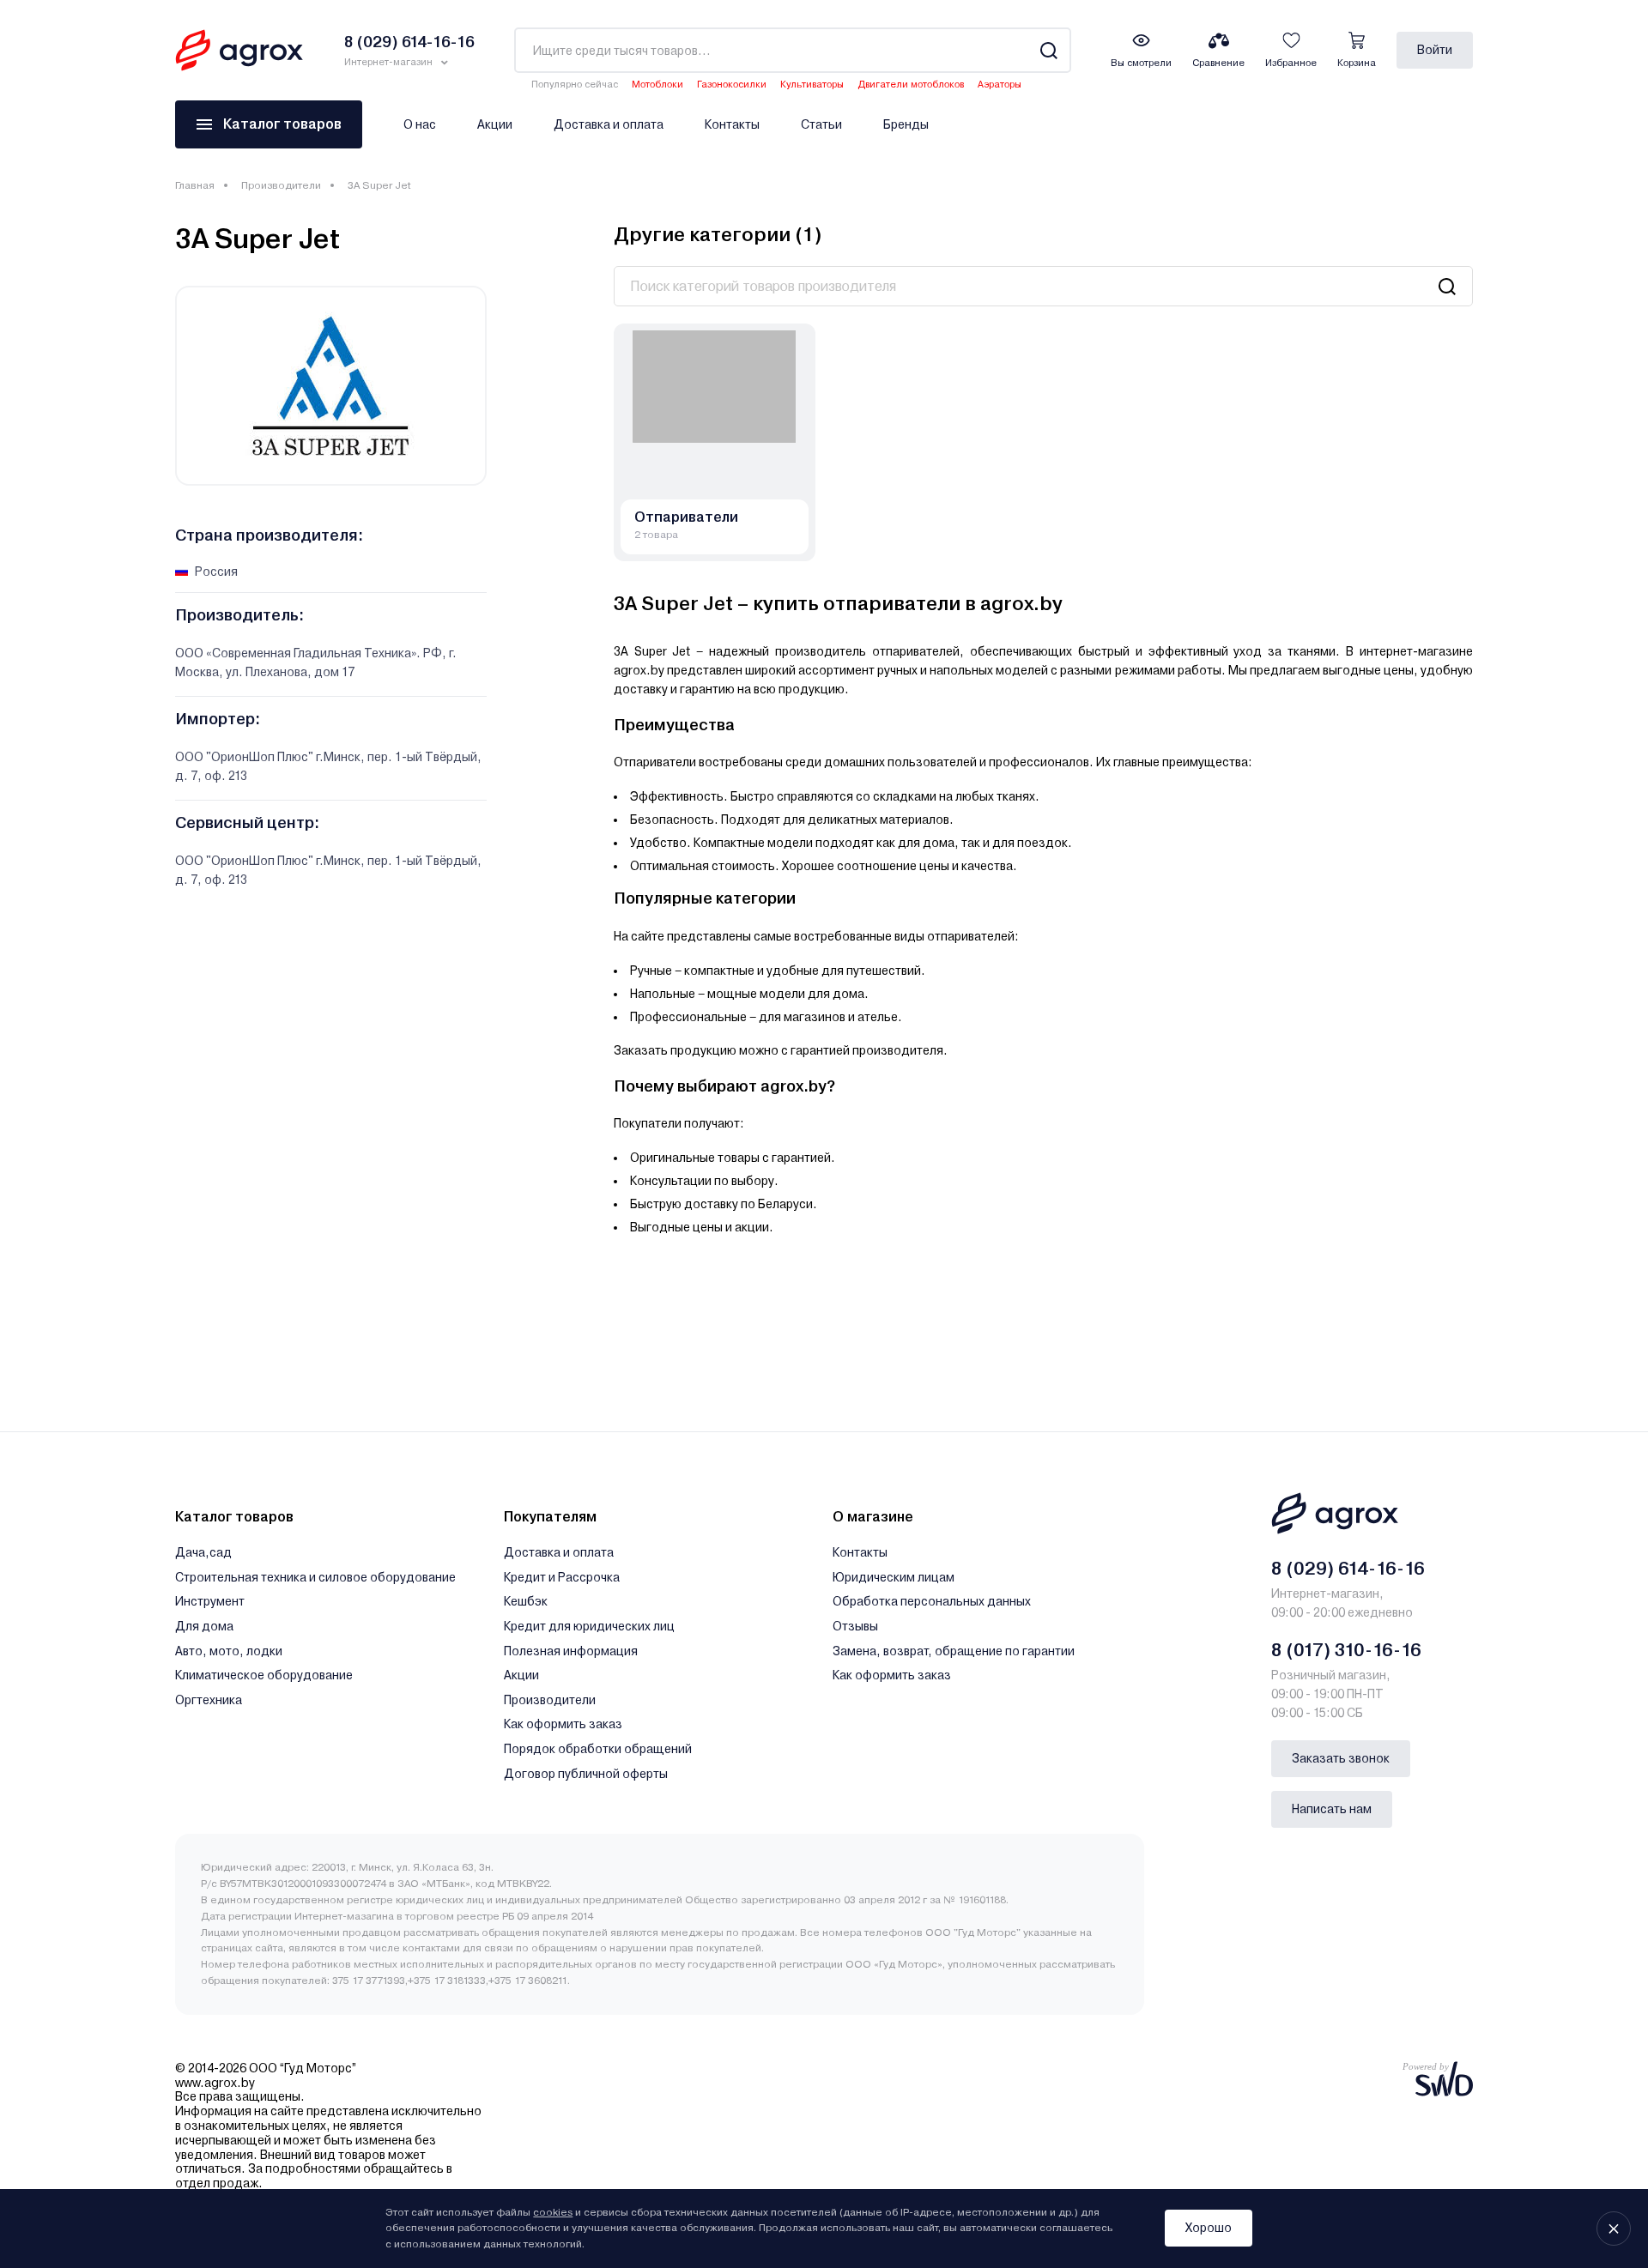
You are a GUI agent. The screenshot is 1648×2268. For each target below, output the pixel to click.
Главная (195, 185)
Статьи (821, 124)
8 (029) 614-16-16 (1348, 1569)
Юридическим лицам (894, 1577)
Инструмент (210, 1601)
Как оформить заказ (563, 1724)
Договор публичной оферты (586, 1774)
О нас (420, 124)
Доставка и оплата (609, 124)
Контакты (732, 124)
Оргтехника (209, 1700)
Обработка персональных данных (932, 1601)
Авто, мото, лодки (229, 1651)
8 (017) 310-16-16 (1346, 1650)
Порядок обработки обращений (598, 1749)
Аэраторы (1000, 85)
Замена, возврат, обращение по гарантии (954, 1651)
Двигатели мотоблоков (911, 85)
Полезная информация (571, 1651)
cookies (553, 2212)
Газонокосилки (732, 85)
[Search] (1048, 50)
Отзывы (855, 1626)
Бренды (906, 124)
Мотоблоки (657, 85)
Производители (281, 185)
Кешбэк (526, 1601)
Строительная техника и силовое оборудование (315, 1577)
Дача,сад (203, 1552)
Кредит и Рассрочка (562, 1577)
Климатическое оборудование (264, 1675)
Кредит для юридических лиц (589, 1626)
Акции (495, 124)
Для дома (204, 1626)
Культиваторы (812, 85)
